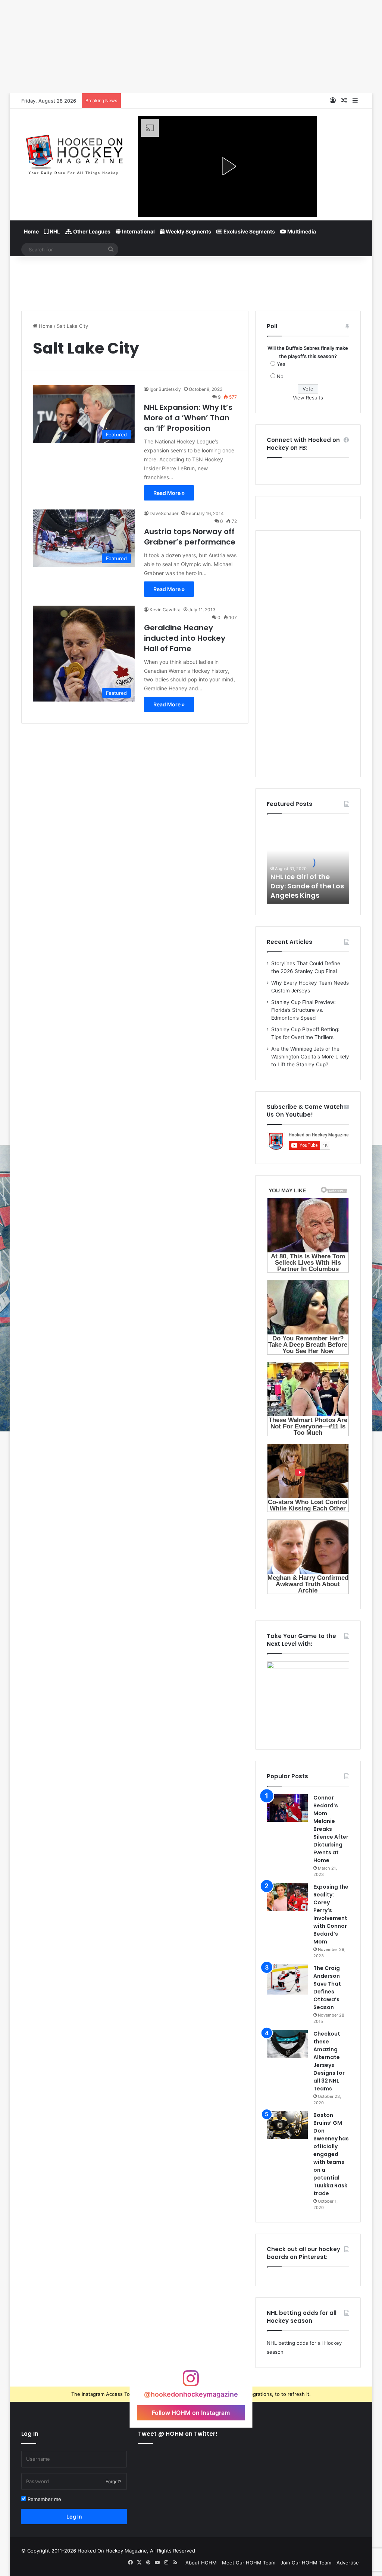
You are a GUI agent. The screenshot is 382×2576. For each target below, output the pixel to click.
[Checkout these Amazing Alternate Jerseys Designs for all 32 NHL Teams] (287, 2044)
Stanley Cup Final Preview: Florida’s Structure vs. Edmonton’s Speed (303, 1010)
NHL (54, 231)
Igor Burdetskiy (165, 389)
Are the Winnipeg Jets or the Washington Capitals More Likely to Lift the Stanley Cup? (310, 1057)
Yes (281, 364)
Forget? (113, 2481)
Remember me (44, 2499)
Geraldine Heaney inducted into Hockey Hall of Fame (185, 638)
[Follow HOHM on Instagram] (191, 2382)
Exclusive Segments (249, 231)
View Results (308, 398)
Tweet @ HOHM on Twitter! (178, 2434)
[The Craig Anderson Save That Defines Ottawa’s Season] (287, 1979)
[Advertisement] (191, 280)
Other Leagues (91, 231)
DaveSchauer (164, 513)
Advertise (348, 2563)
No (280, 376)
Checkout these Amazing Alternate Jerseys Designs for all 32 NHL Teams (329, 2061)
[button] (228, 166)
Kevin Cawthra (165, 610)
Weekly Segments (188, 231)
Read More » (169, 493)
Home (31, 231)
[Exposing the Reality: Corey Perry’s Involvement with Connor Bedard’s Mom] (287, 1897)
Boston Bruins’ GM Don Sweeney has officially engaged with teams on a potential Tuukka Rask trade (331, 2154)
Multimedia (301, 231)
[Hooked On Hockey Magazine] (74, 153)
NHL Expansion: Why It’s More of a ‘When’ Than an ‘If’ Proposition (188, 418)
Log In (74, 2517)
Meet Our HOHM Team (249, 2563)
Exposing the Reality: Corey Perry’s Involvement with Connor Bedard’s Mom (331, 1914)
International (138, 231)
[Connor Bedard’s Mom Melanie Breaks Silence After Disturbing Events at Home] (287, 1808)
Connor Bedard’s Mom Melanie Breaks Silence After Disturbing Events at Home (331, 1829)
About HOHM (201, 2563)
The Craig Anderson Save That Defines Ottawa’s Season (327, 1988)
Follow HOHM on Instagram (191, 2412)
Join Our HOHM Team (306, 2563)
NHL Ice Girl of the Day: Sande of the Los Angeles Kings (307, 886)
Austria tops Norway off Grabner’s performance (190, 537)
